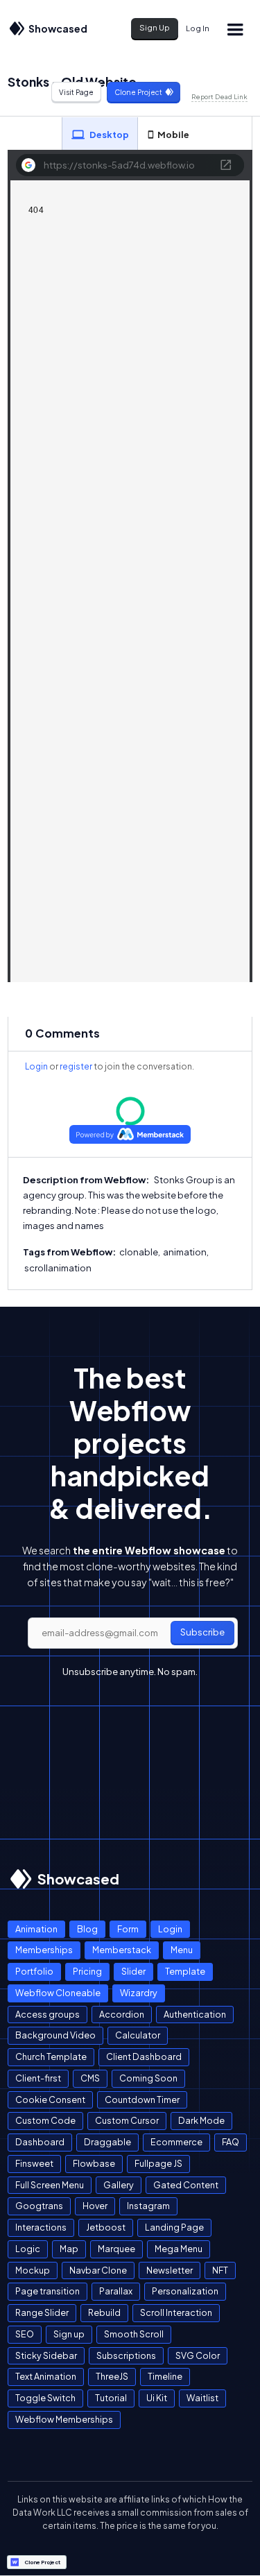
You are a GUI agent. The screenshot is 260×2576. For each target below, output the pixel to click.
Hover (95, 2206)
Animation (36, 1929)
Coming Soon (148, 2078)
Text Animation (46, 2376)
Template (185, 1971)
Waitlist (202, 2398)
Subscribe (202, 1632)
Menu (182, 1950)
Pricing (87, 1971)
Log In (198, 28)
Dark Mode (201, 2120)
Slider (133, 1971)
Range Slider (42, 2312)
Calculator (138, 2035)
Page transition (47, 2291)
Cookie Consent (50, 2100)
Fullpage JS (158, 2163)
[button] (234, 29)
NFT (220, 2270)
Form (128, 1929)
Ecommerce (176, 2142)
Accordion (122, 2014)
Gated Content (186, 2185)
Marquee (116, 2249)
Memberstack (122, 1950)
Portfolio (34, 1971)
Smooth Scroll (134, 2334)
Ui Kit (157, 2398)
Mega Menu (179, 2249)
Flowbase (94, 2163)
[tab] (100, 134)
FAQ (231, 2142)
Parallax (116, 2291)
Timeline (165, 2376)
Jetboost (106, 2227)
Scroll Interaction (176, 2312)
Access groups (47, 2014)
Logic (28, 2249)
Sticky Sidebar (46, 2355)
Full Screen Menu (50, 2185)
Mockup (33, 2270)
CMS (90, 2078)
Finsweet (34, 2163)
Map (69, 2249)
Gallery (119, 2185)
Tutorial (111, 2398)
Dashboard (40, 2142)
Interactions (41, 2227)
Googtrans (39, 2206)
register (76, 1066)
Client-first (38, 2078)
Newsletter (170, 2270)
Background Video (55, 2035)
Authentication (195, 2014)
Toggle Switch (45, 2398)
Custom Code (45, 2120)
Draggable (107, 2142)
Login (36, 1066)
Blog (87, 1929)
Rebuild (104, 2312)
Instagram (148, 2206)
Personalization (185, 2291)
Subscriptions (126, 2355)
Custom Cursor (127, 2120)
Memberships (44, 1950)
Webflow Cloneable (58, 1993)
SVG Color (198, 2355)
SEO (25, 2334)
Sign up (69, 2334)
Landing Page (174, 2227)
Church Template (51, 2056)
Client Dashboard (144, 2056)
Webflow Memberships (64, 2419)
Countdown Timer (142, 2100)
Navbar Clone (98, 2270)
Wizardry (139, 1993)
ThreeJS (112, 2376)
